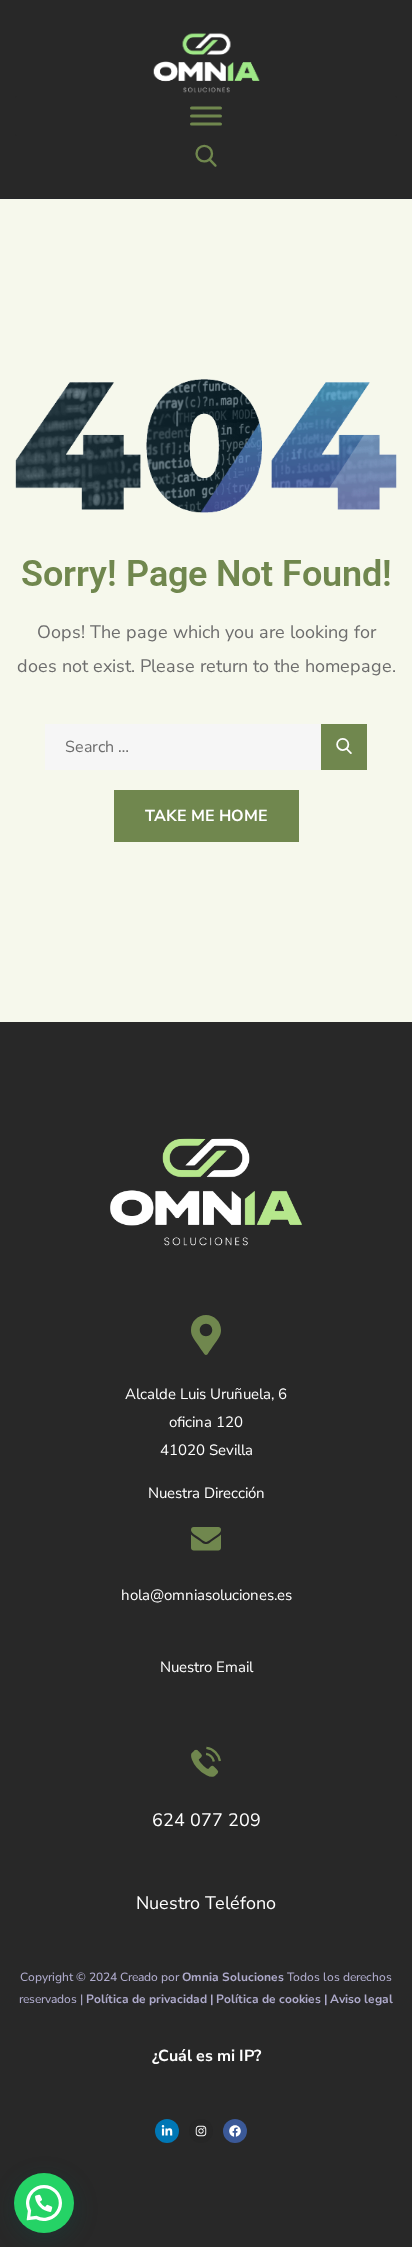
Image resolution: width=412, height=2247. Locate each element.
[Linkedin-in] (167, 2131)
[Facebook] (235, 2131)
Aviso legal (361, 1999)
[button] (44, 2203)
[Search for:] (206, 747)
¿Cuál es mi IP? (206, 2056)
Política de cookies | (273, 1999)
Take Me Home (206, 816)
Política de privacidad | (151, 1999)
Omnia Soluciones (233, 1977)
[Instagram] (201, 2131)
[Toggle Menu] (206, 116)
